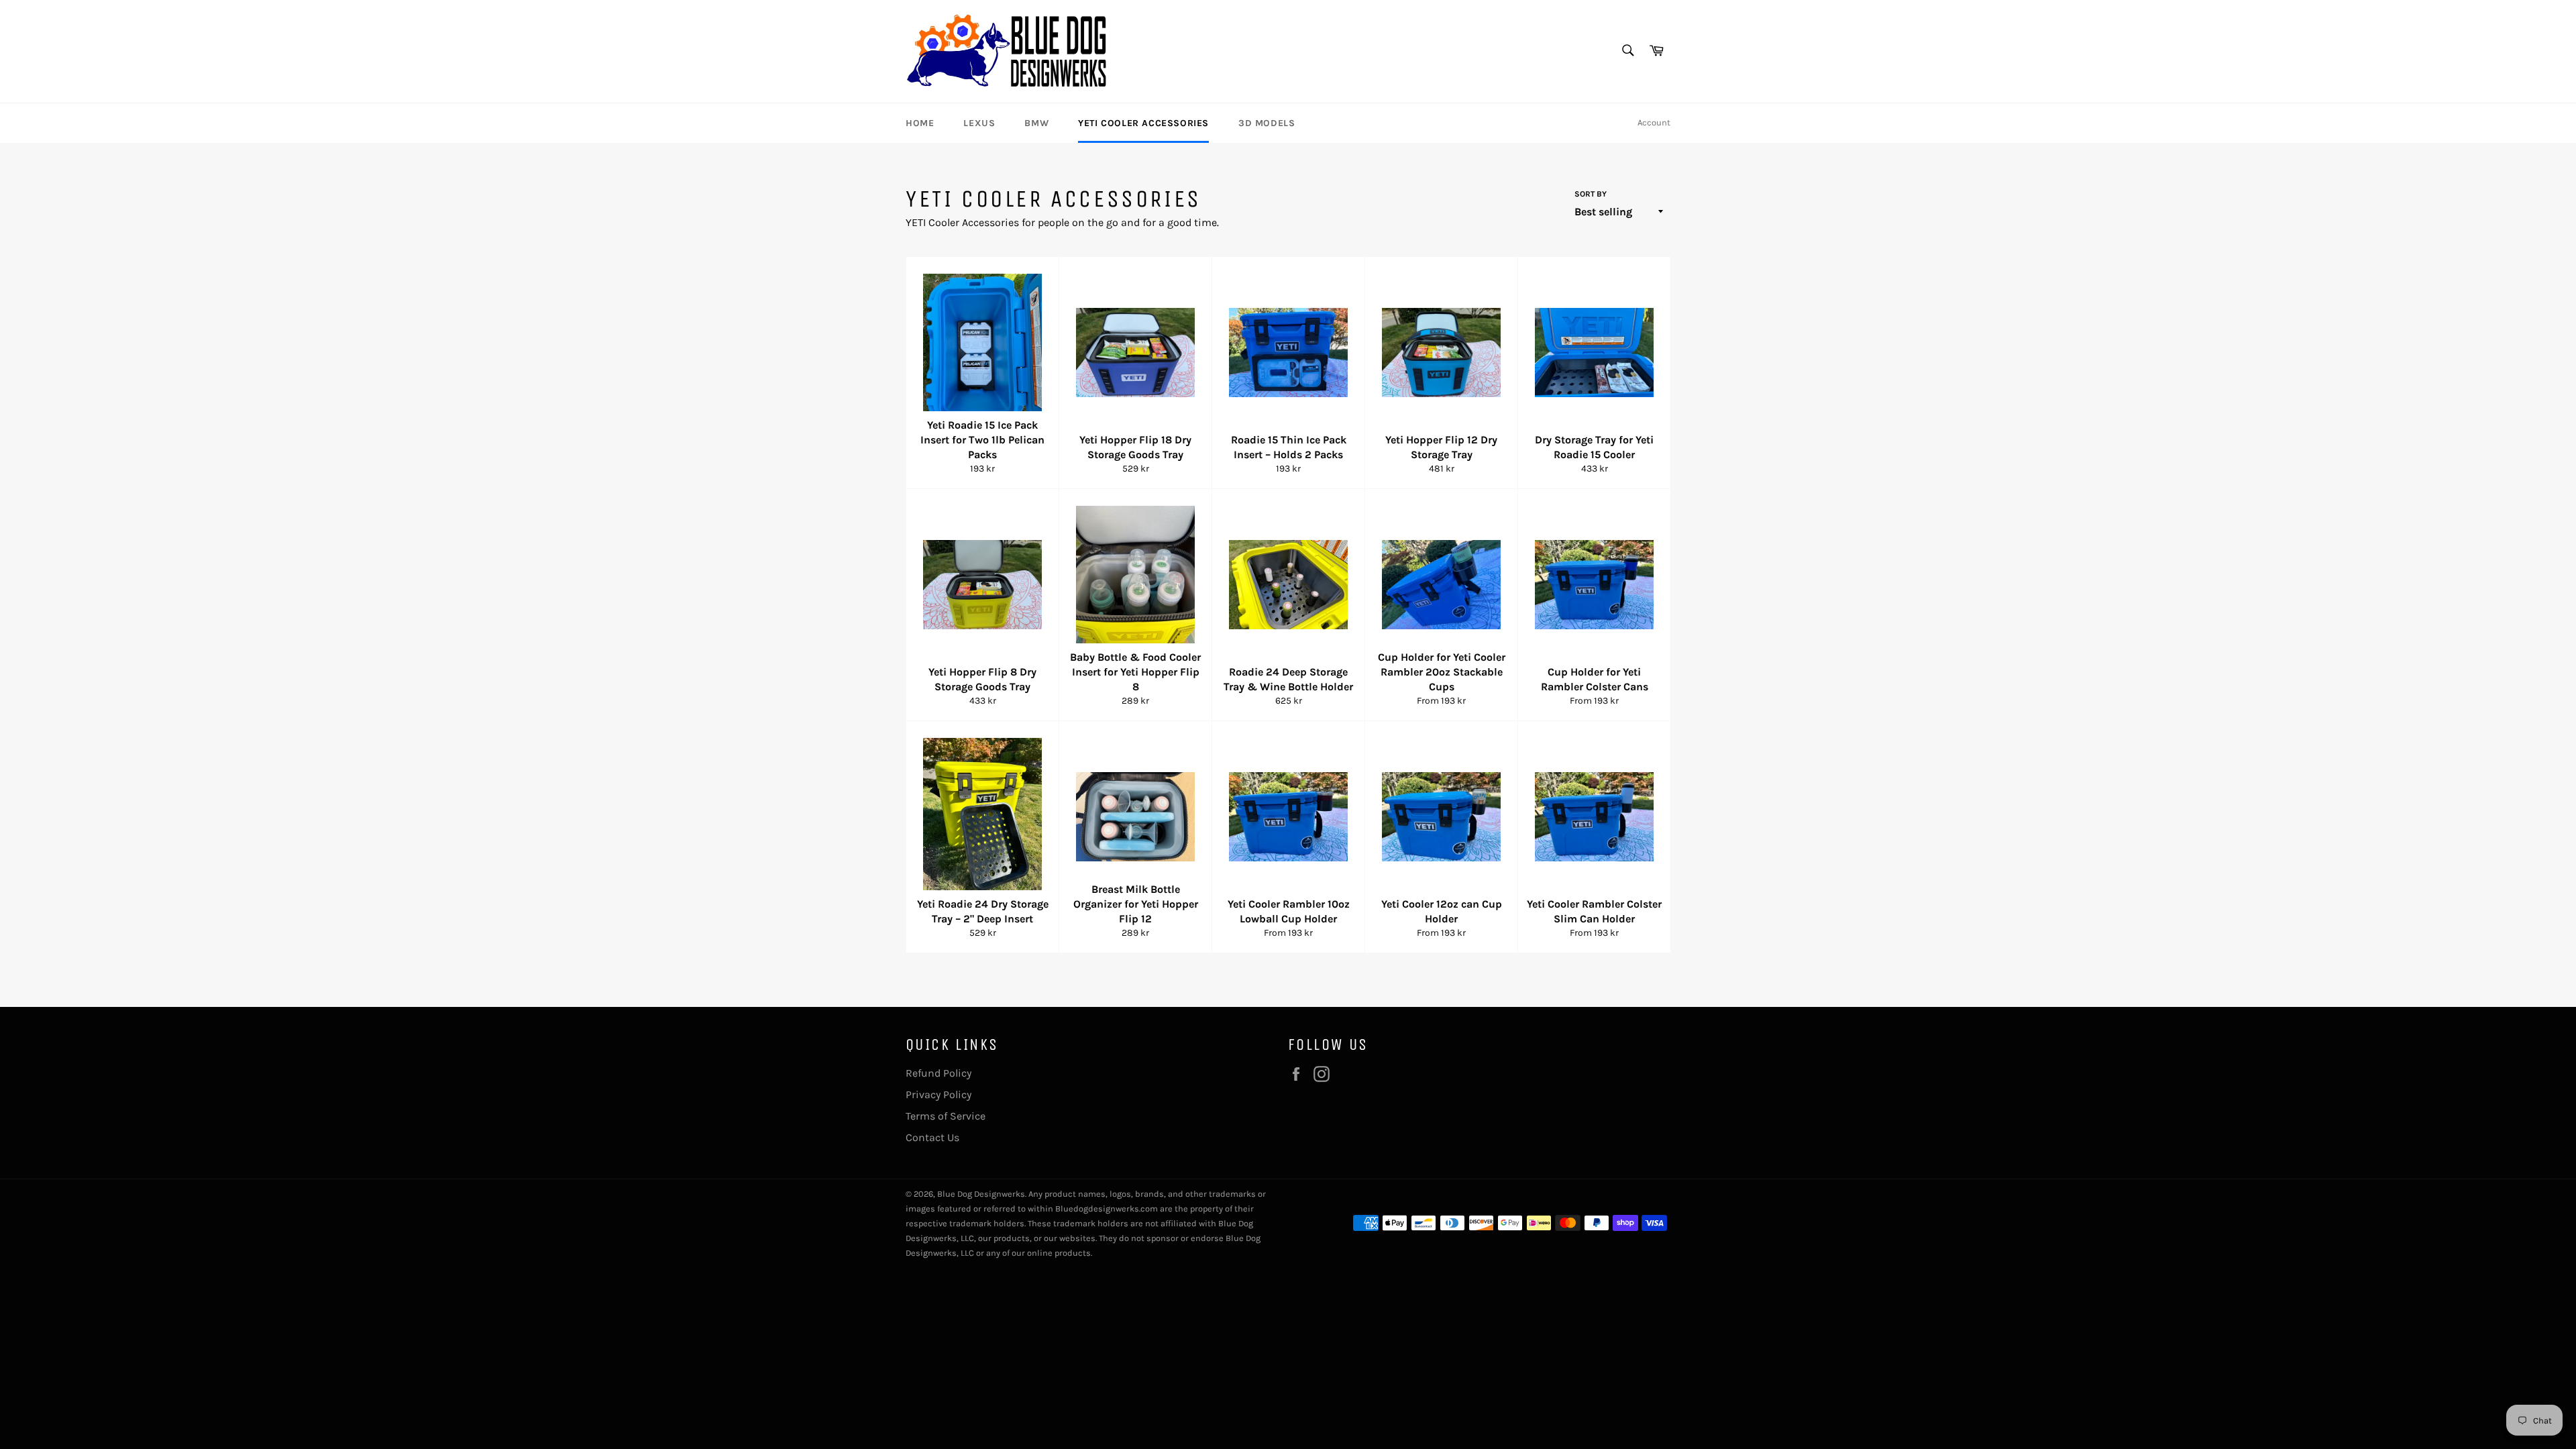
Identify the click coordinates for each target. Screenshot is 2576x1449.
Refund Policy (938, 1073)
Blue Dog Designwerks (981, 1194)
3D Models (1267, 123)
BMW (1036, 123)
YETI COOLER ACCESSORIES (1143, 123)
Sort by (1591, 194)
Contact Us (932, 1137)
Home (920, 123)
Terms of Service (946, 1116)
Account (1654, 122)
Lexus (979, 123)
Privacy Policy (938, 1094)
